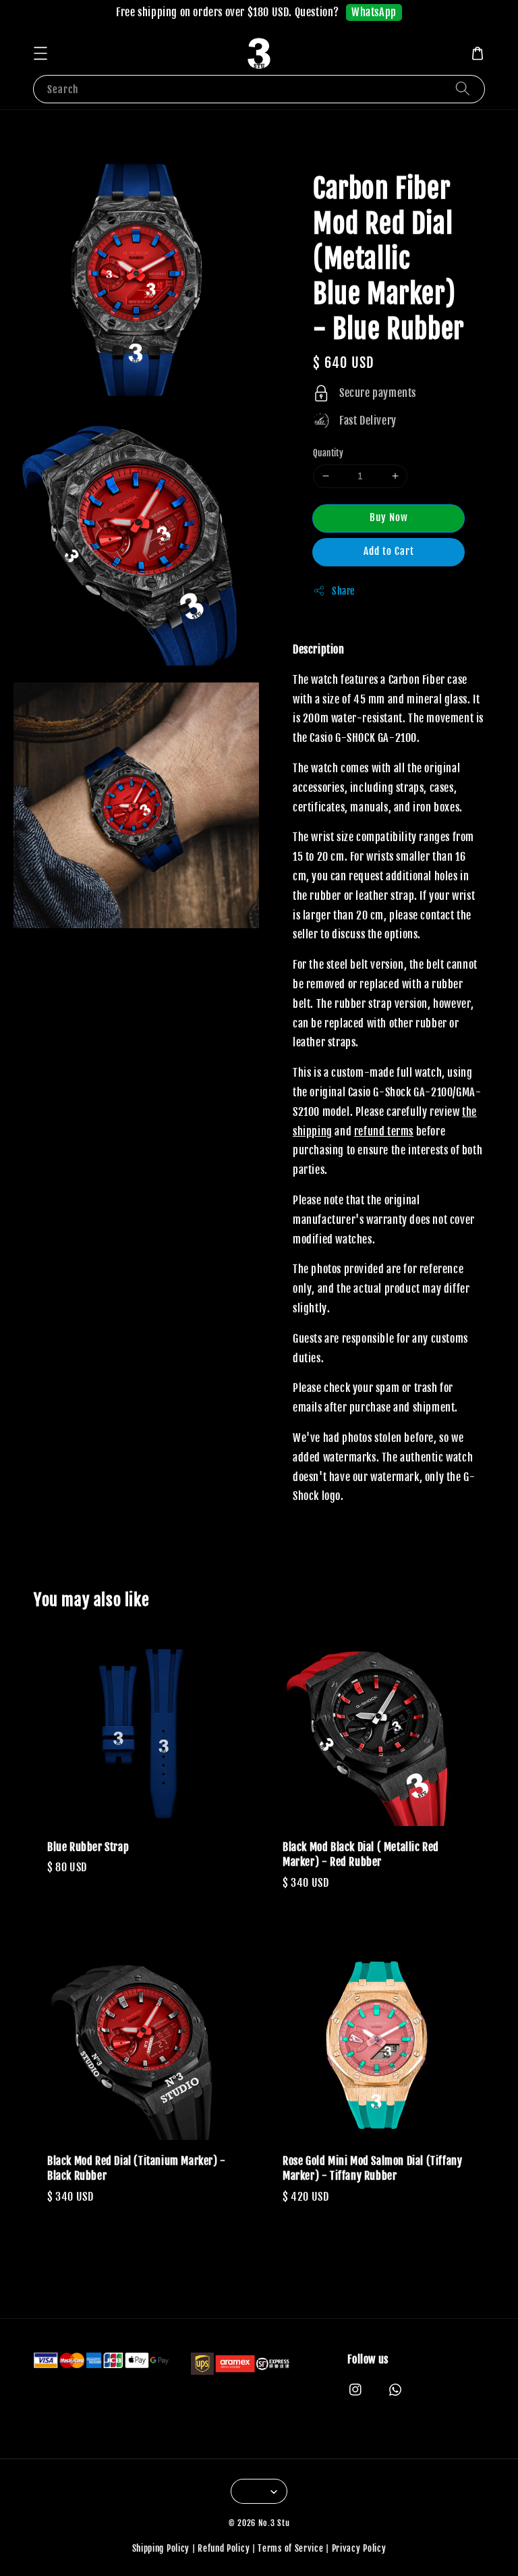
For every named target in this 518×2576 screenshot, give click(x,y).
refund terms (384, 1131)
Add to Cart (389, 551)
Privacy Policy (359, 2548)
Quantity (328, 453)
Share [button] (343, 591)
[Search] (463, 89)
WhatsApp (374, 12)
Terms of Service (290, 2548)
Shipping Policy (161, 2548)
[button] (40, 53)
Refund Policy (224, 2548)
